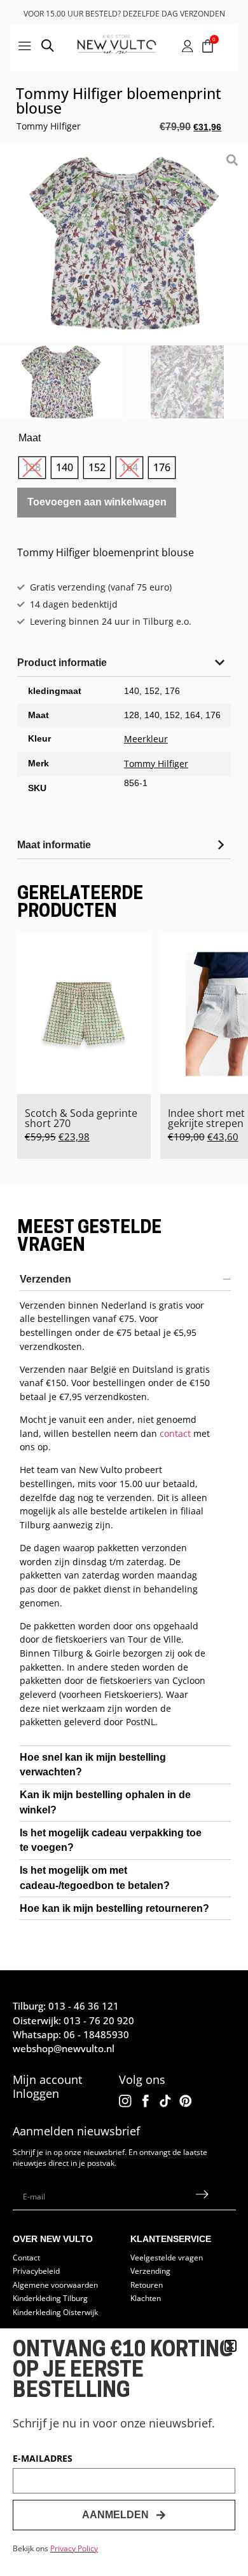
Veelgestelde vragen (167, 2257)
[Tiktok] (165, 2101)
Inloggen (36, 2093)
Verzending (150, 2271)
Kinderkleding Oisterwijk (55, 2312)
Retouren (147, 2285)
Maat (30, 438)
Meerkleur (146, 739)
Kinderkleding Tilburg (50, 2298)
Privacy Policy (74, 2548)
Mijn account (47, 2079)
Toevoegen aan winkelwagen (97, 502)
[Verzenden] (202, 2197)
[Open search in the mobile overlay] (48, 48)
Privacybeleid (36, 2271)
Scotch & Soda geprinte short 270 (81, 1118)
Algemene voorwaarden (55, 2285)
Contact (26, 2257)
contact (175, 1433)
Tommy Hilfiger (49, 126)
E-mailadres (43, 2459)
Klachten (146, 2298)
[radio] (32, 468)
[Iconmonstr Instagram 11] (125, 2101)
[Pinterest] (186, 2101)
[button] (231, 2346)
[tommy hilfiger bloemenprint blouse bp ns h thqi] (124, 243)
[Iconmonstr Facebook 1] (146, 2101)
